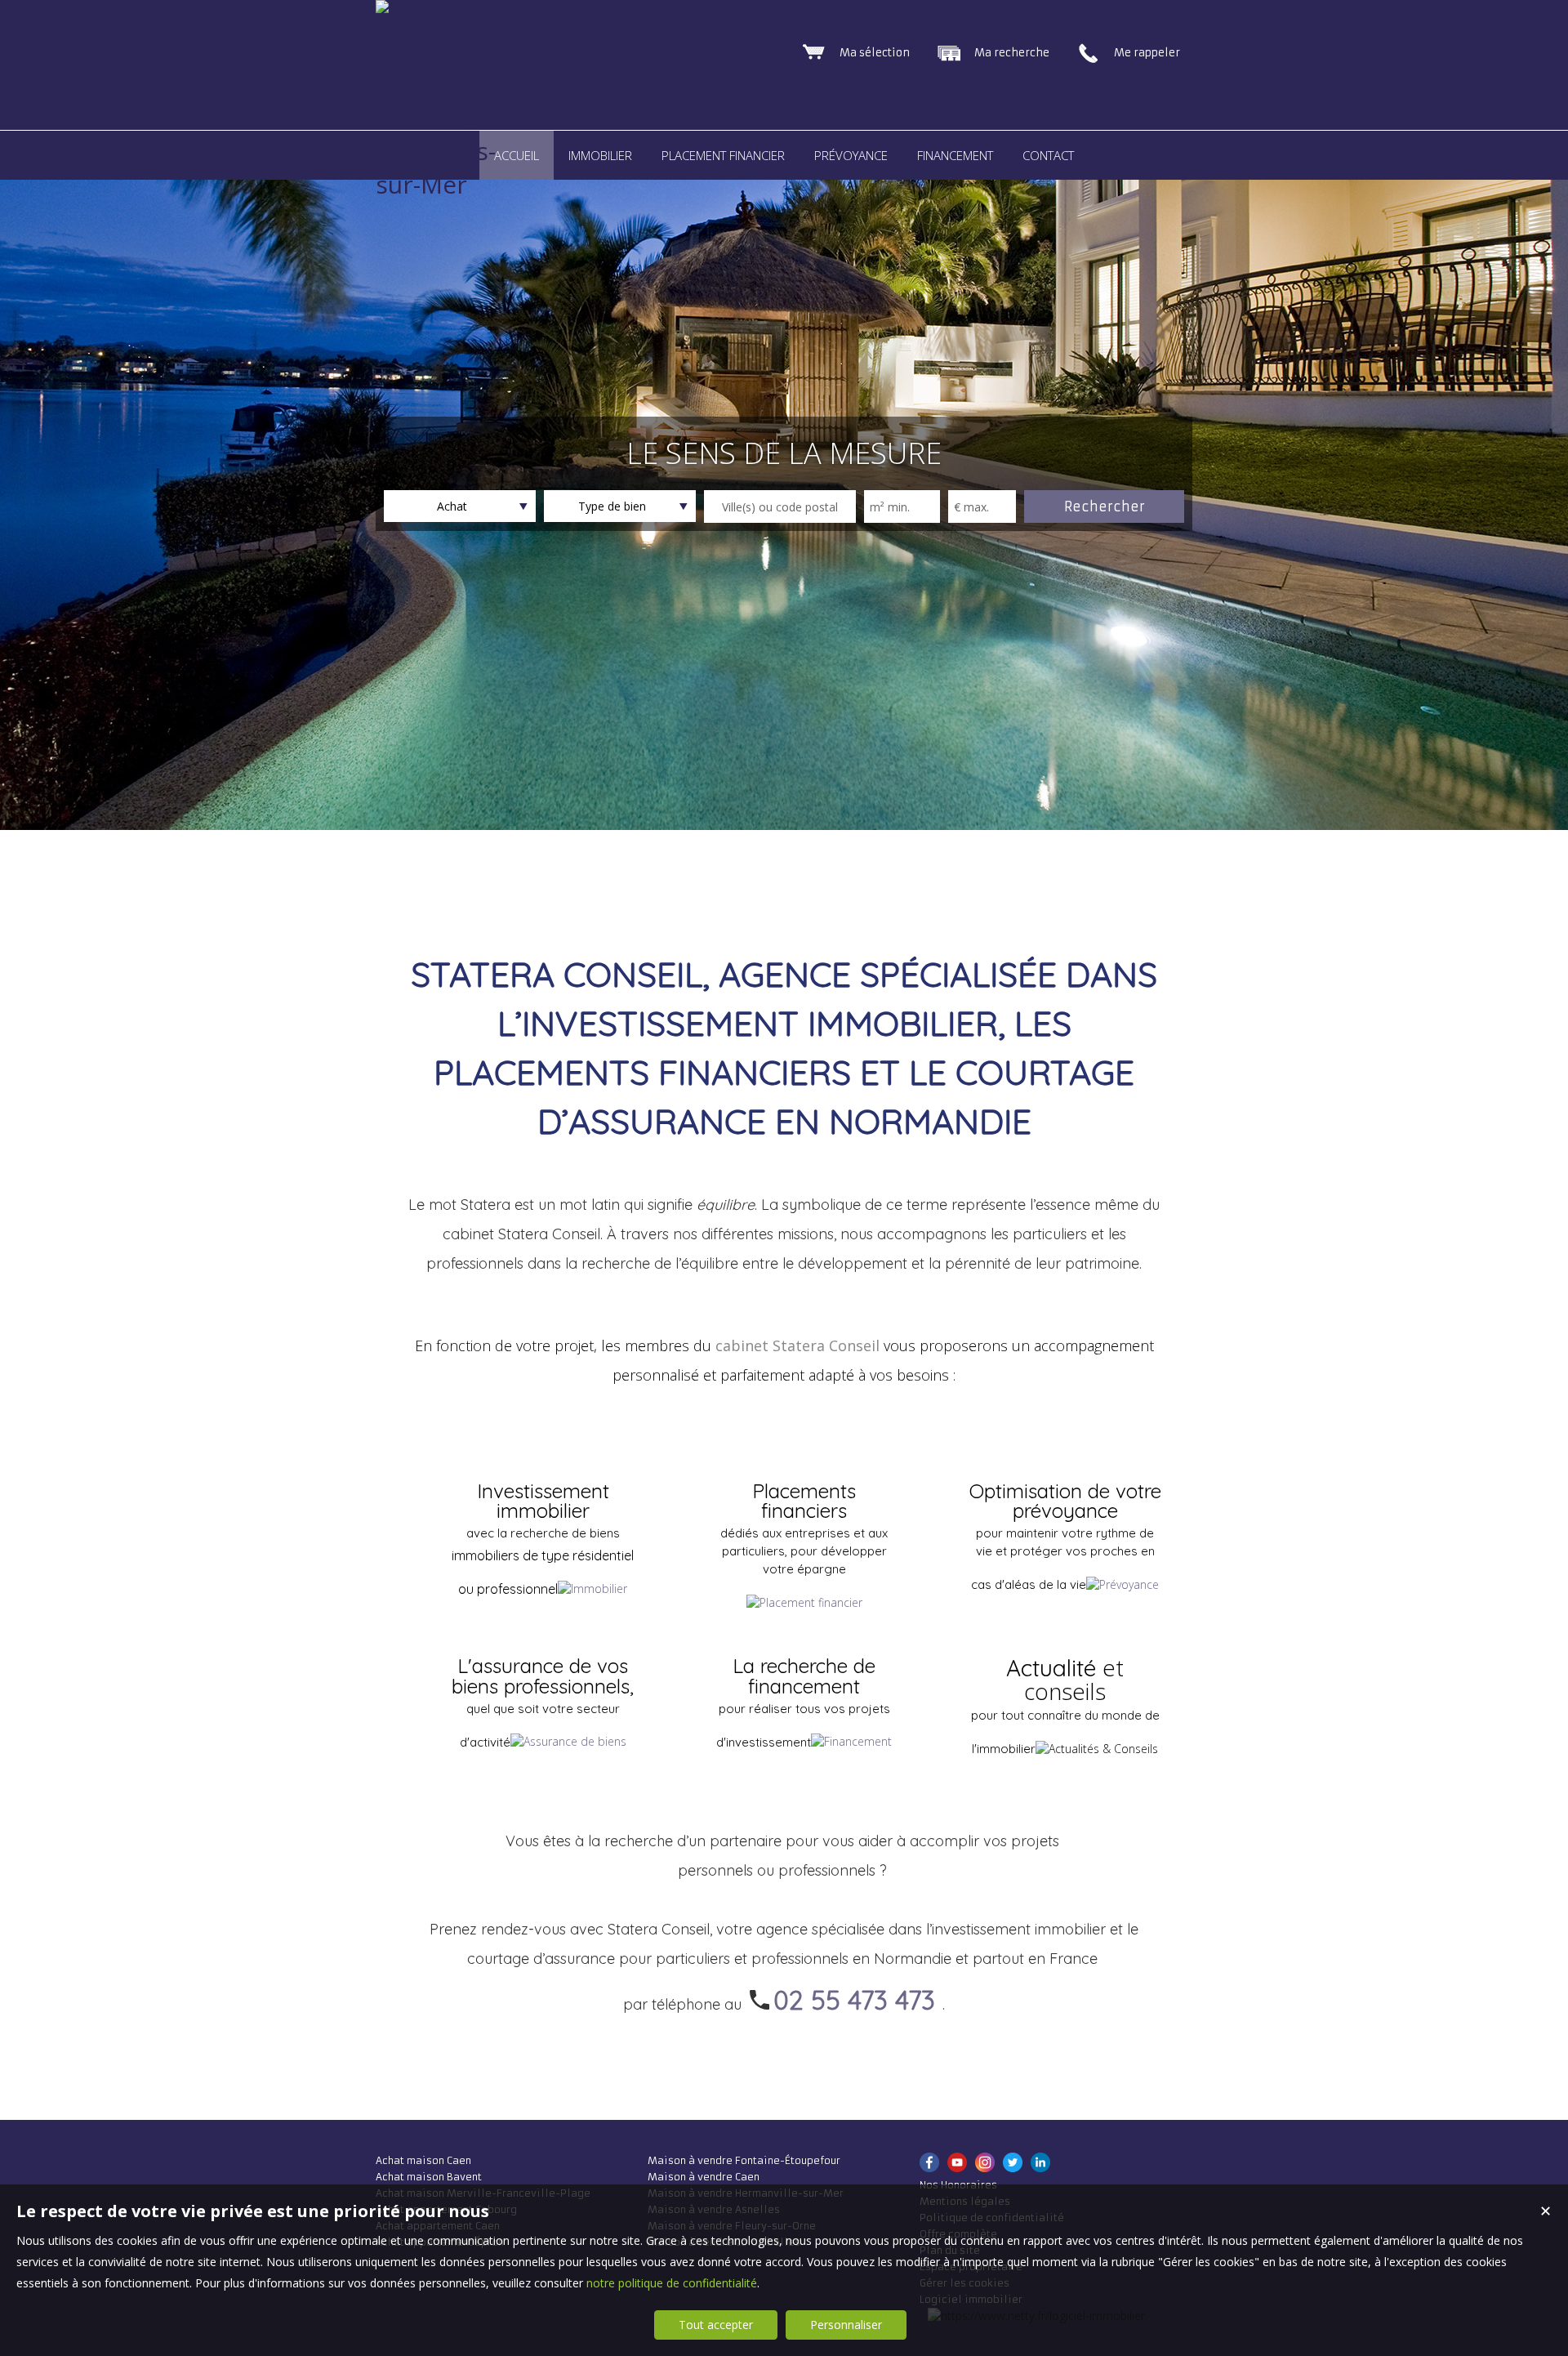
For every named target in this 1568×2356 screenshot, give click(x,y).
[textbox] (780, 506)
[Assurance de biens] (568, 1741)
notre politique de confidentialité (672, 2283)
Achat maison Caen (423, 2160)
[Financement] (851, 1741)
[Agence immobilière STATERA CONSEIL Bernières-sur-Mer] (437, 184)
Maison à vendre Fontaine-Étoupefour (744, 2160)
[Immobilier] (592, 1588)
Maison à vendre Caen (704, 2177)
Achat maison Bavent (429, 2177)
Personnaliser (846, 2325)
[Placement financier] (804, 1602)
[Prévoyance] (1123, 1584)
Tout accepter (716, 2325)
